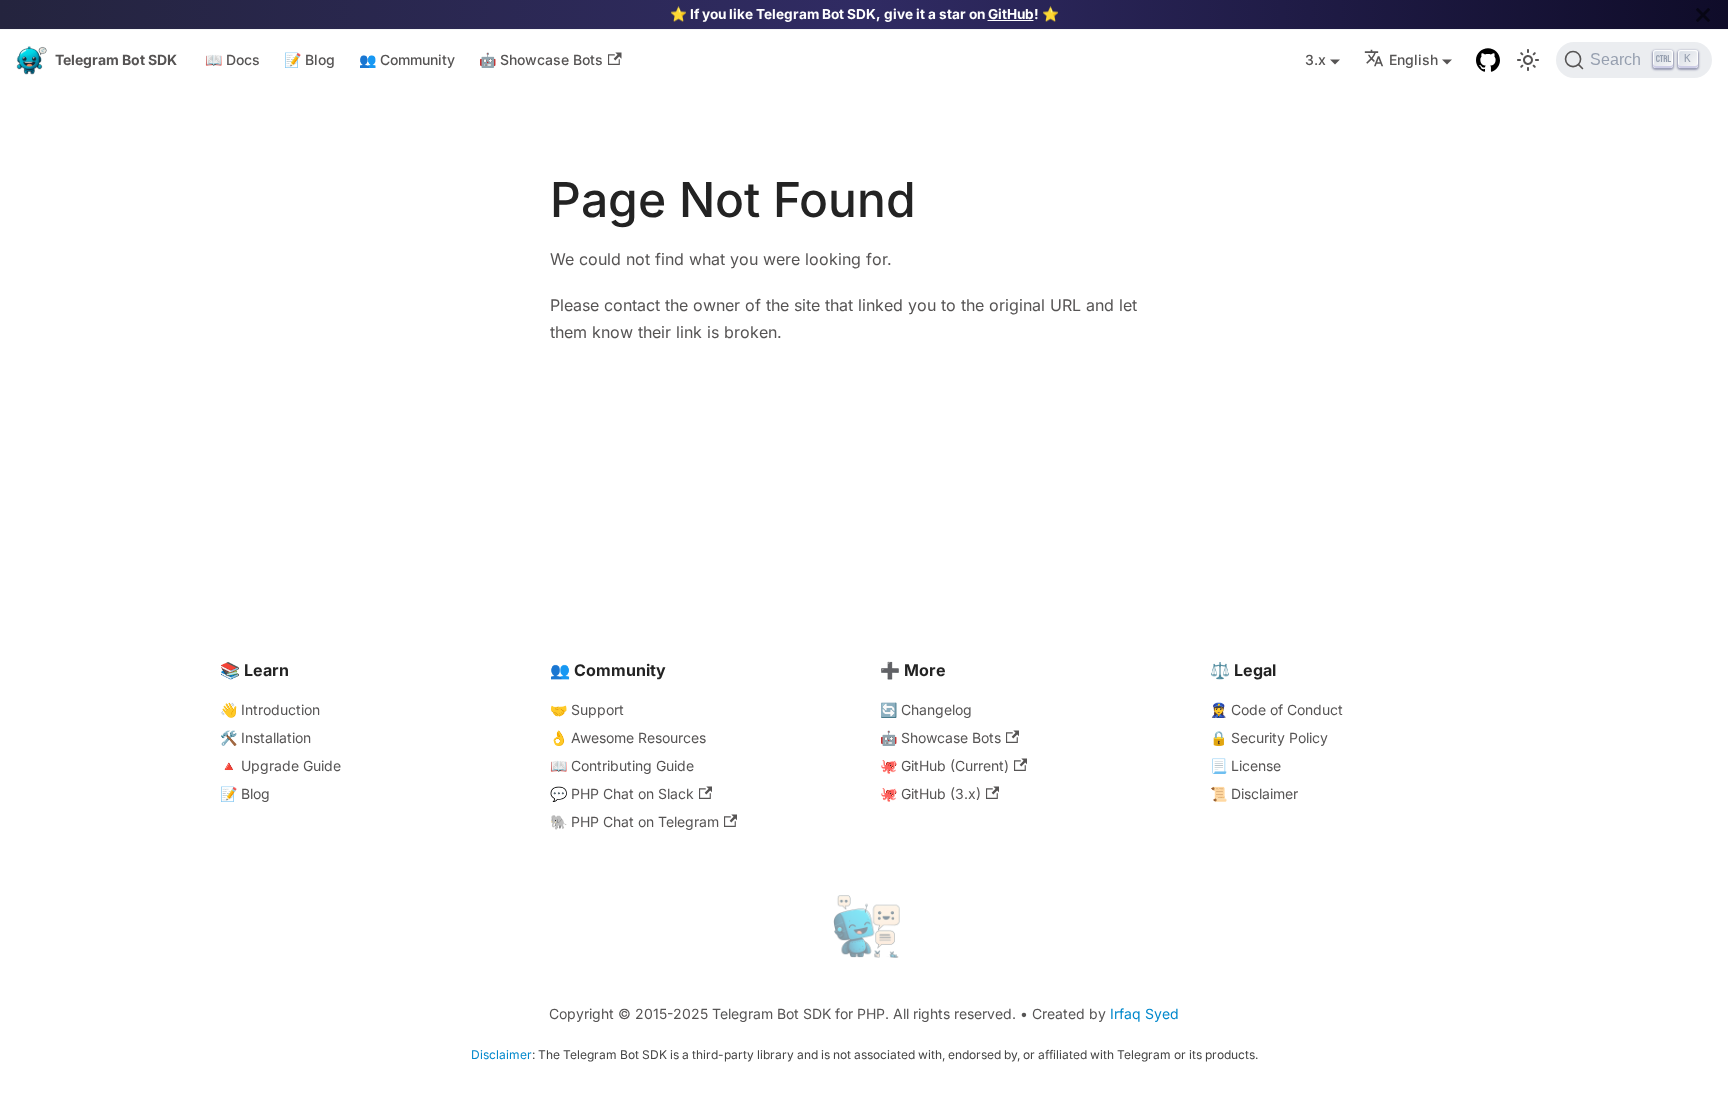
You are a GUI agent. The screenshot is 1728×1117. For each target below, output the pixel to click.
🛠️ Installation (265, 737)
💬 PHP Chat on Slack (622, 793)
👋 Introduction (270, 709)
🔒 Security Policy (1269, 737)
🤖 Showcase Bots (541, 59)
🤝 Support (587, 709)
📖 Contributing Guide (622, 765)
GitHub (1011, 14)
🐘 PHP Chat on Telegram (634, 821)
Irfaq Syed (1144, 1013)
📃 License (1245, 765)
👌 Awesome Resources (628, 737)
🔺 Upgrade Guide (280, 765)
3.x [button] (1315, 59)
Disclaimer (501, 1054)
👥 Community (407, 59)
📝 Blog (309, 59)
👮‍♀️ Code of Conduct (1276, 709)
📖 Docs (232, 59)
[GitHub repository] (1488, 60)
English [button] (1413, 59)
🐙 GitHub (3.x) (930, 793)
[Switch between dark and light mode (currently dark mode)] (1528, 60)
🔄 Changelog (926, 709)
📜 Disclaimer (1254, 793)
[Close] (1703, 14)
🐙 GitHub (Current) (944, 765)
